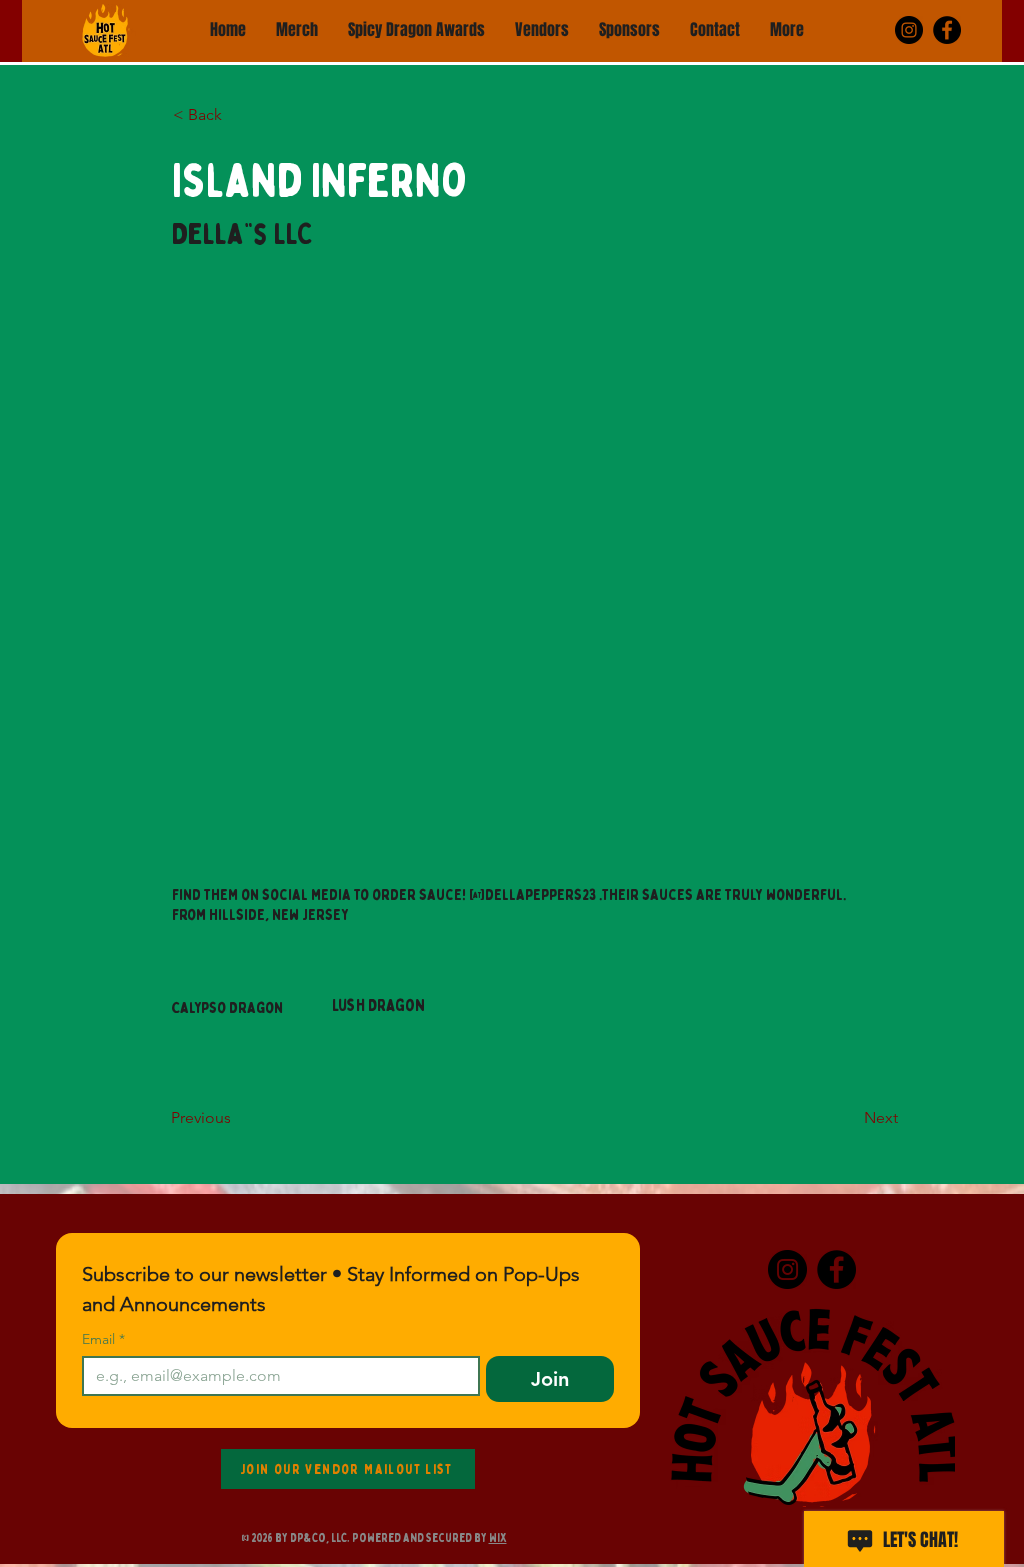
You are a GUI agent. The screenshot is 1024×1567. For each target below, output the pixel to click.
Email (103, 1339)
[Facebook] (947, 30)
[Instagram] (909, 30)
